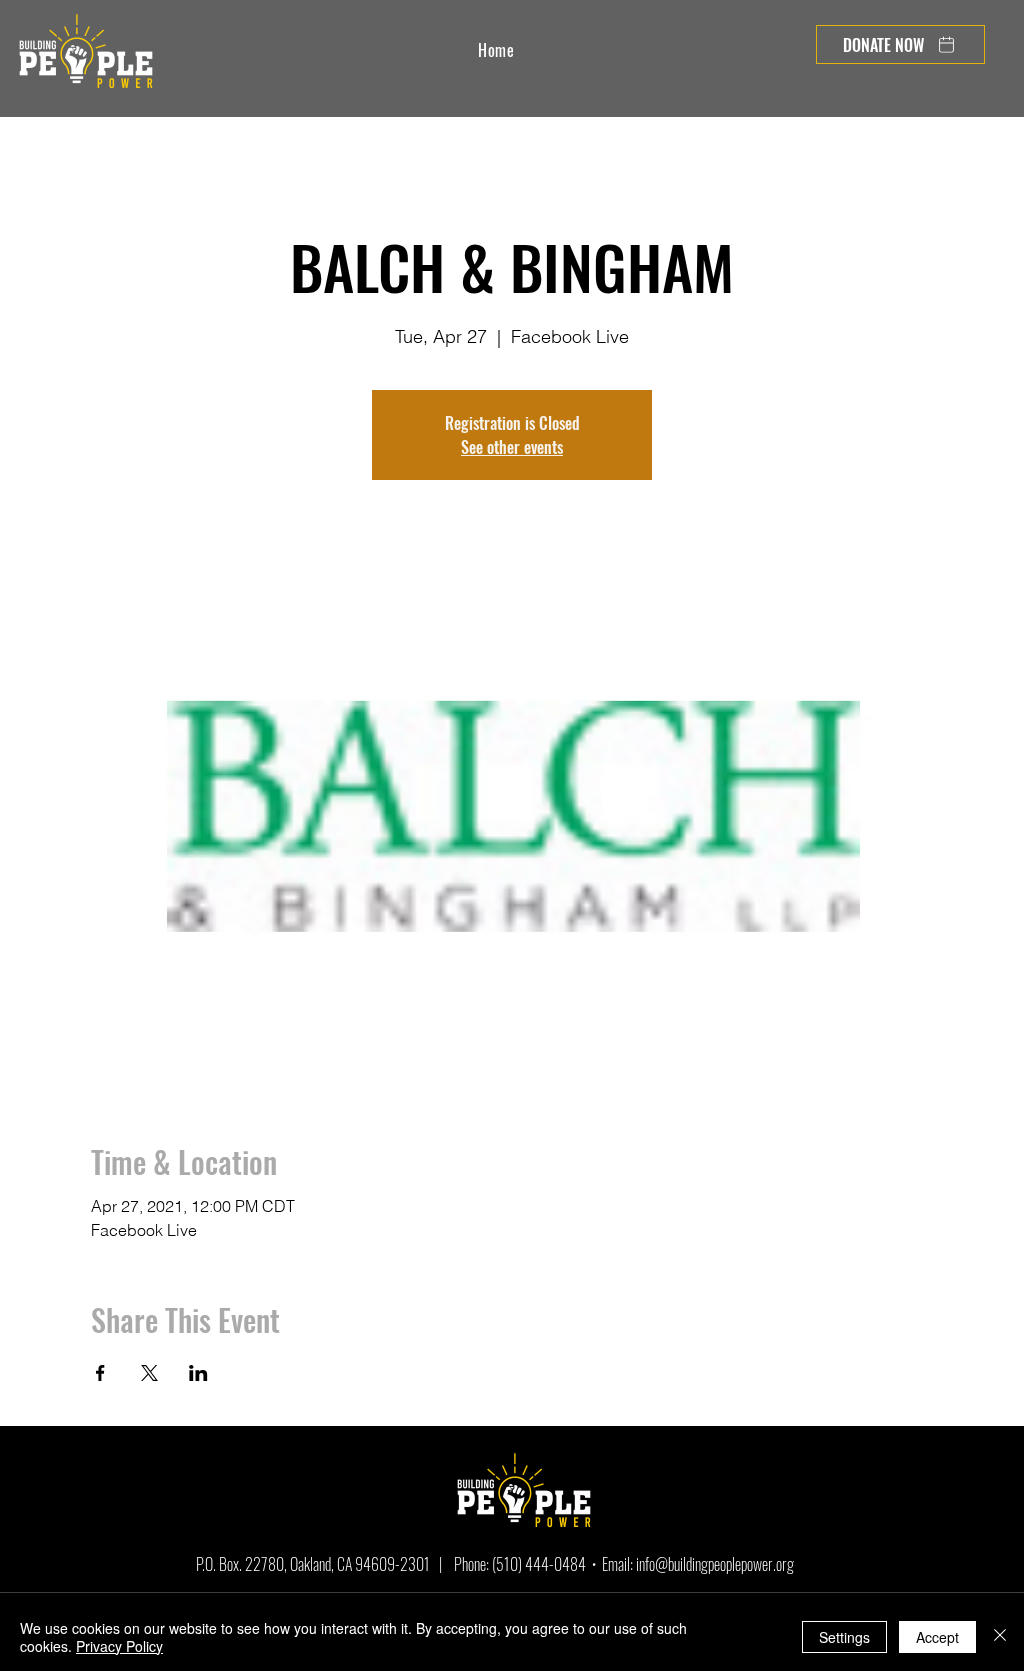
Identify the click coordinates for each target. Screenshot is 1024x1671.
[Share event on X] (149, 1373)
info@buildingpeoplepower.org (715, 1564)
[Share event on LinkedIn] (198, 1373)
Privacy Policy (119, 1646)
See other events (512, 447)
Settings (844, 1637)
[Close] (1000, 1637)
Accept (937, 1637)
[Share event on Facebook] (100, 1373)
